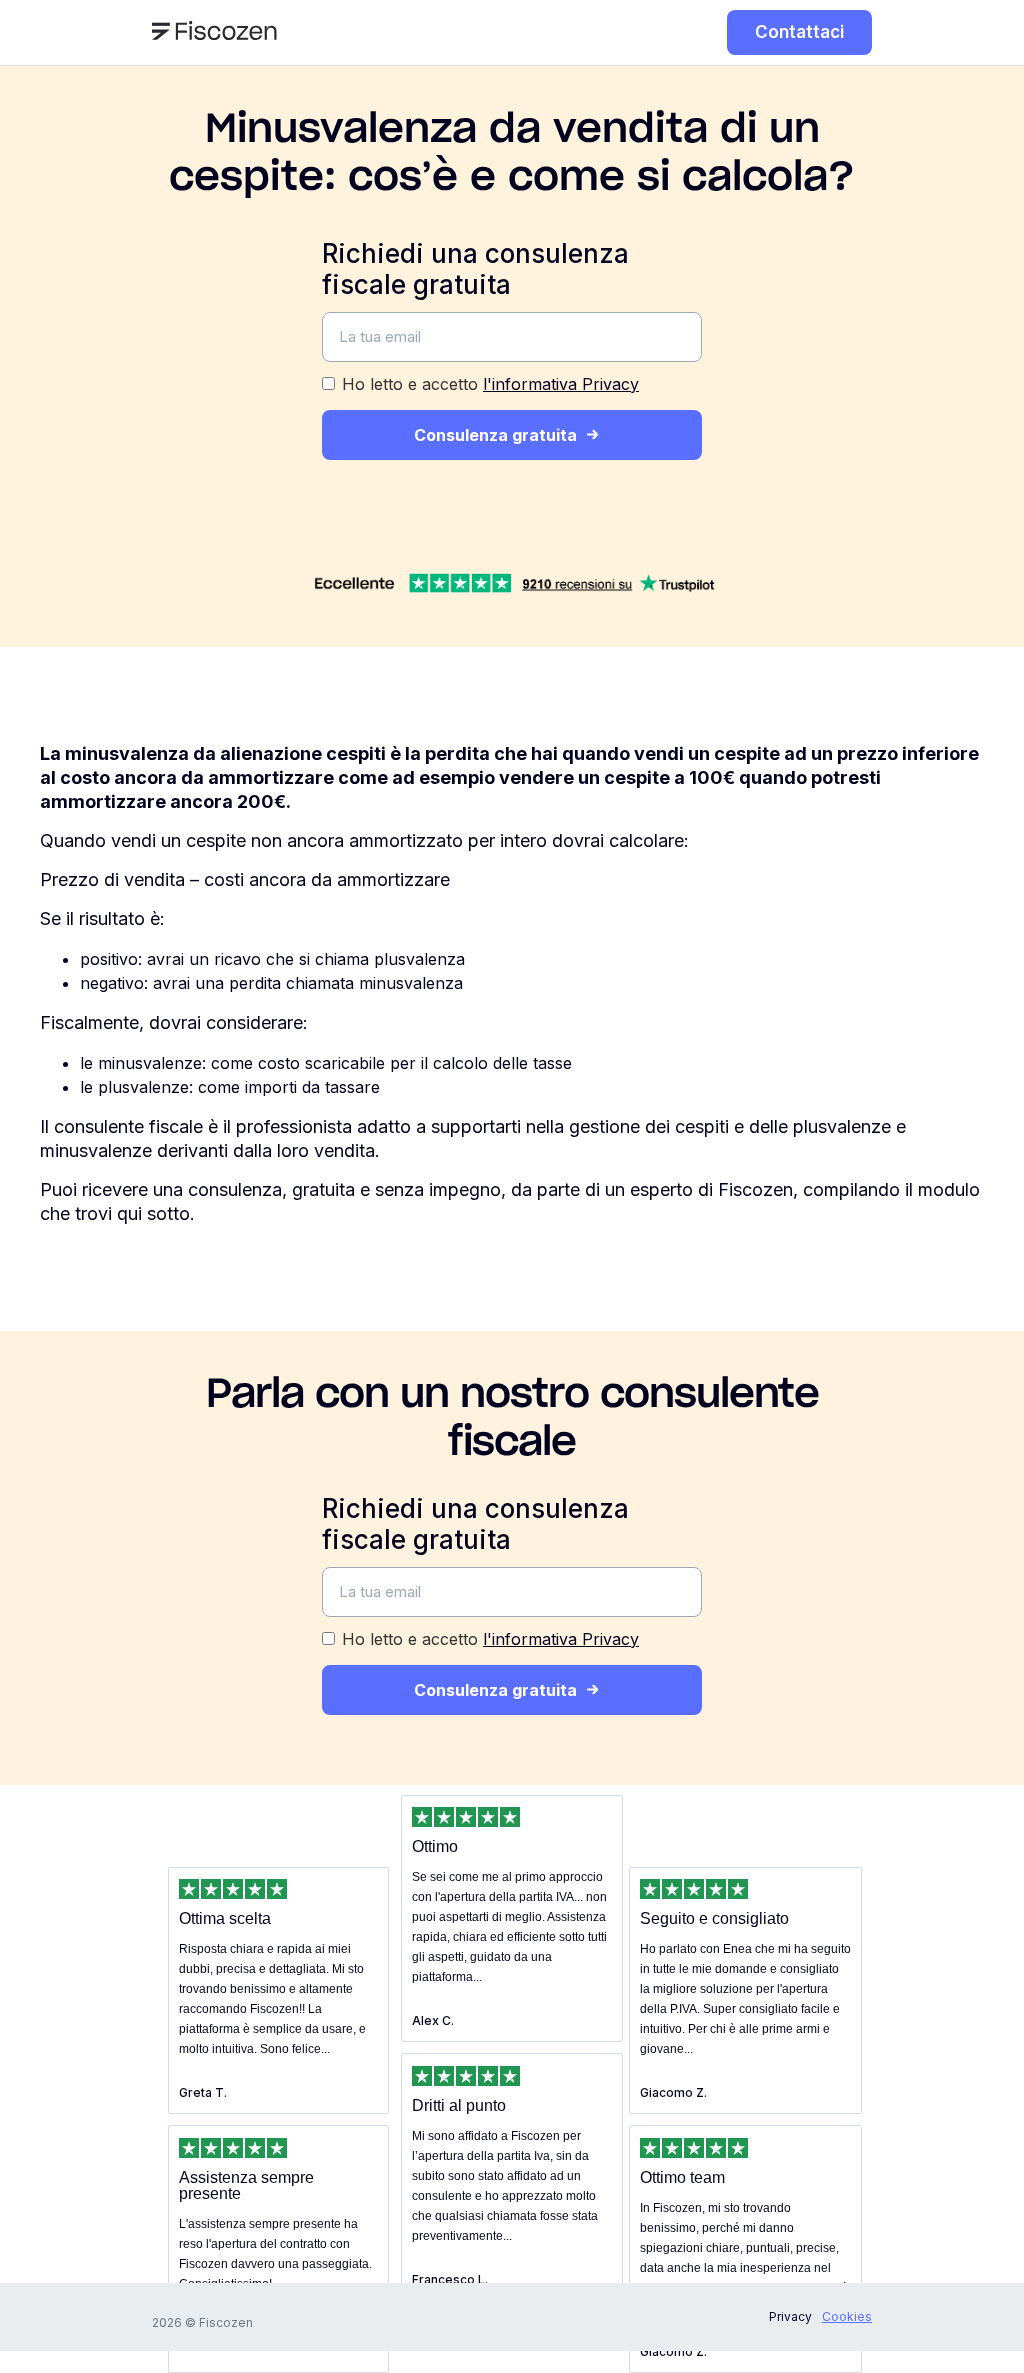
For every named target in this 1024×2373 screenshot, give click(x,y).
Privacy (790, 2316)
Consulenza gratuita (495, 435)
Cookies (847, 2316)
